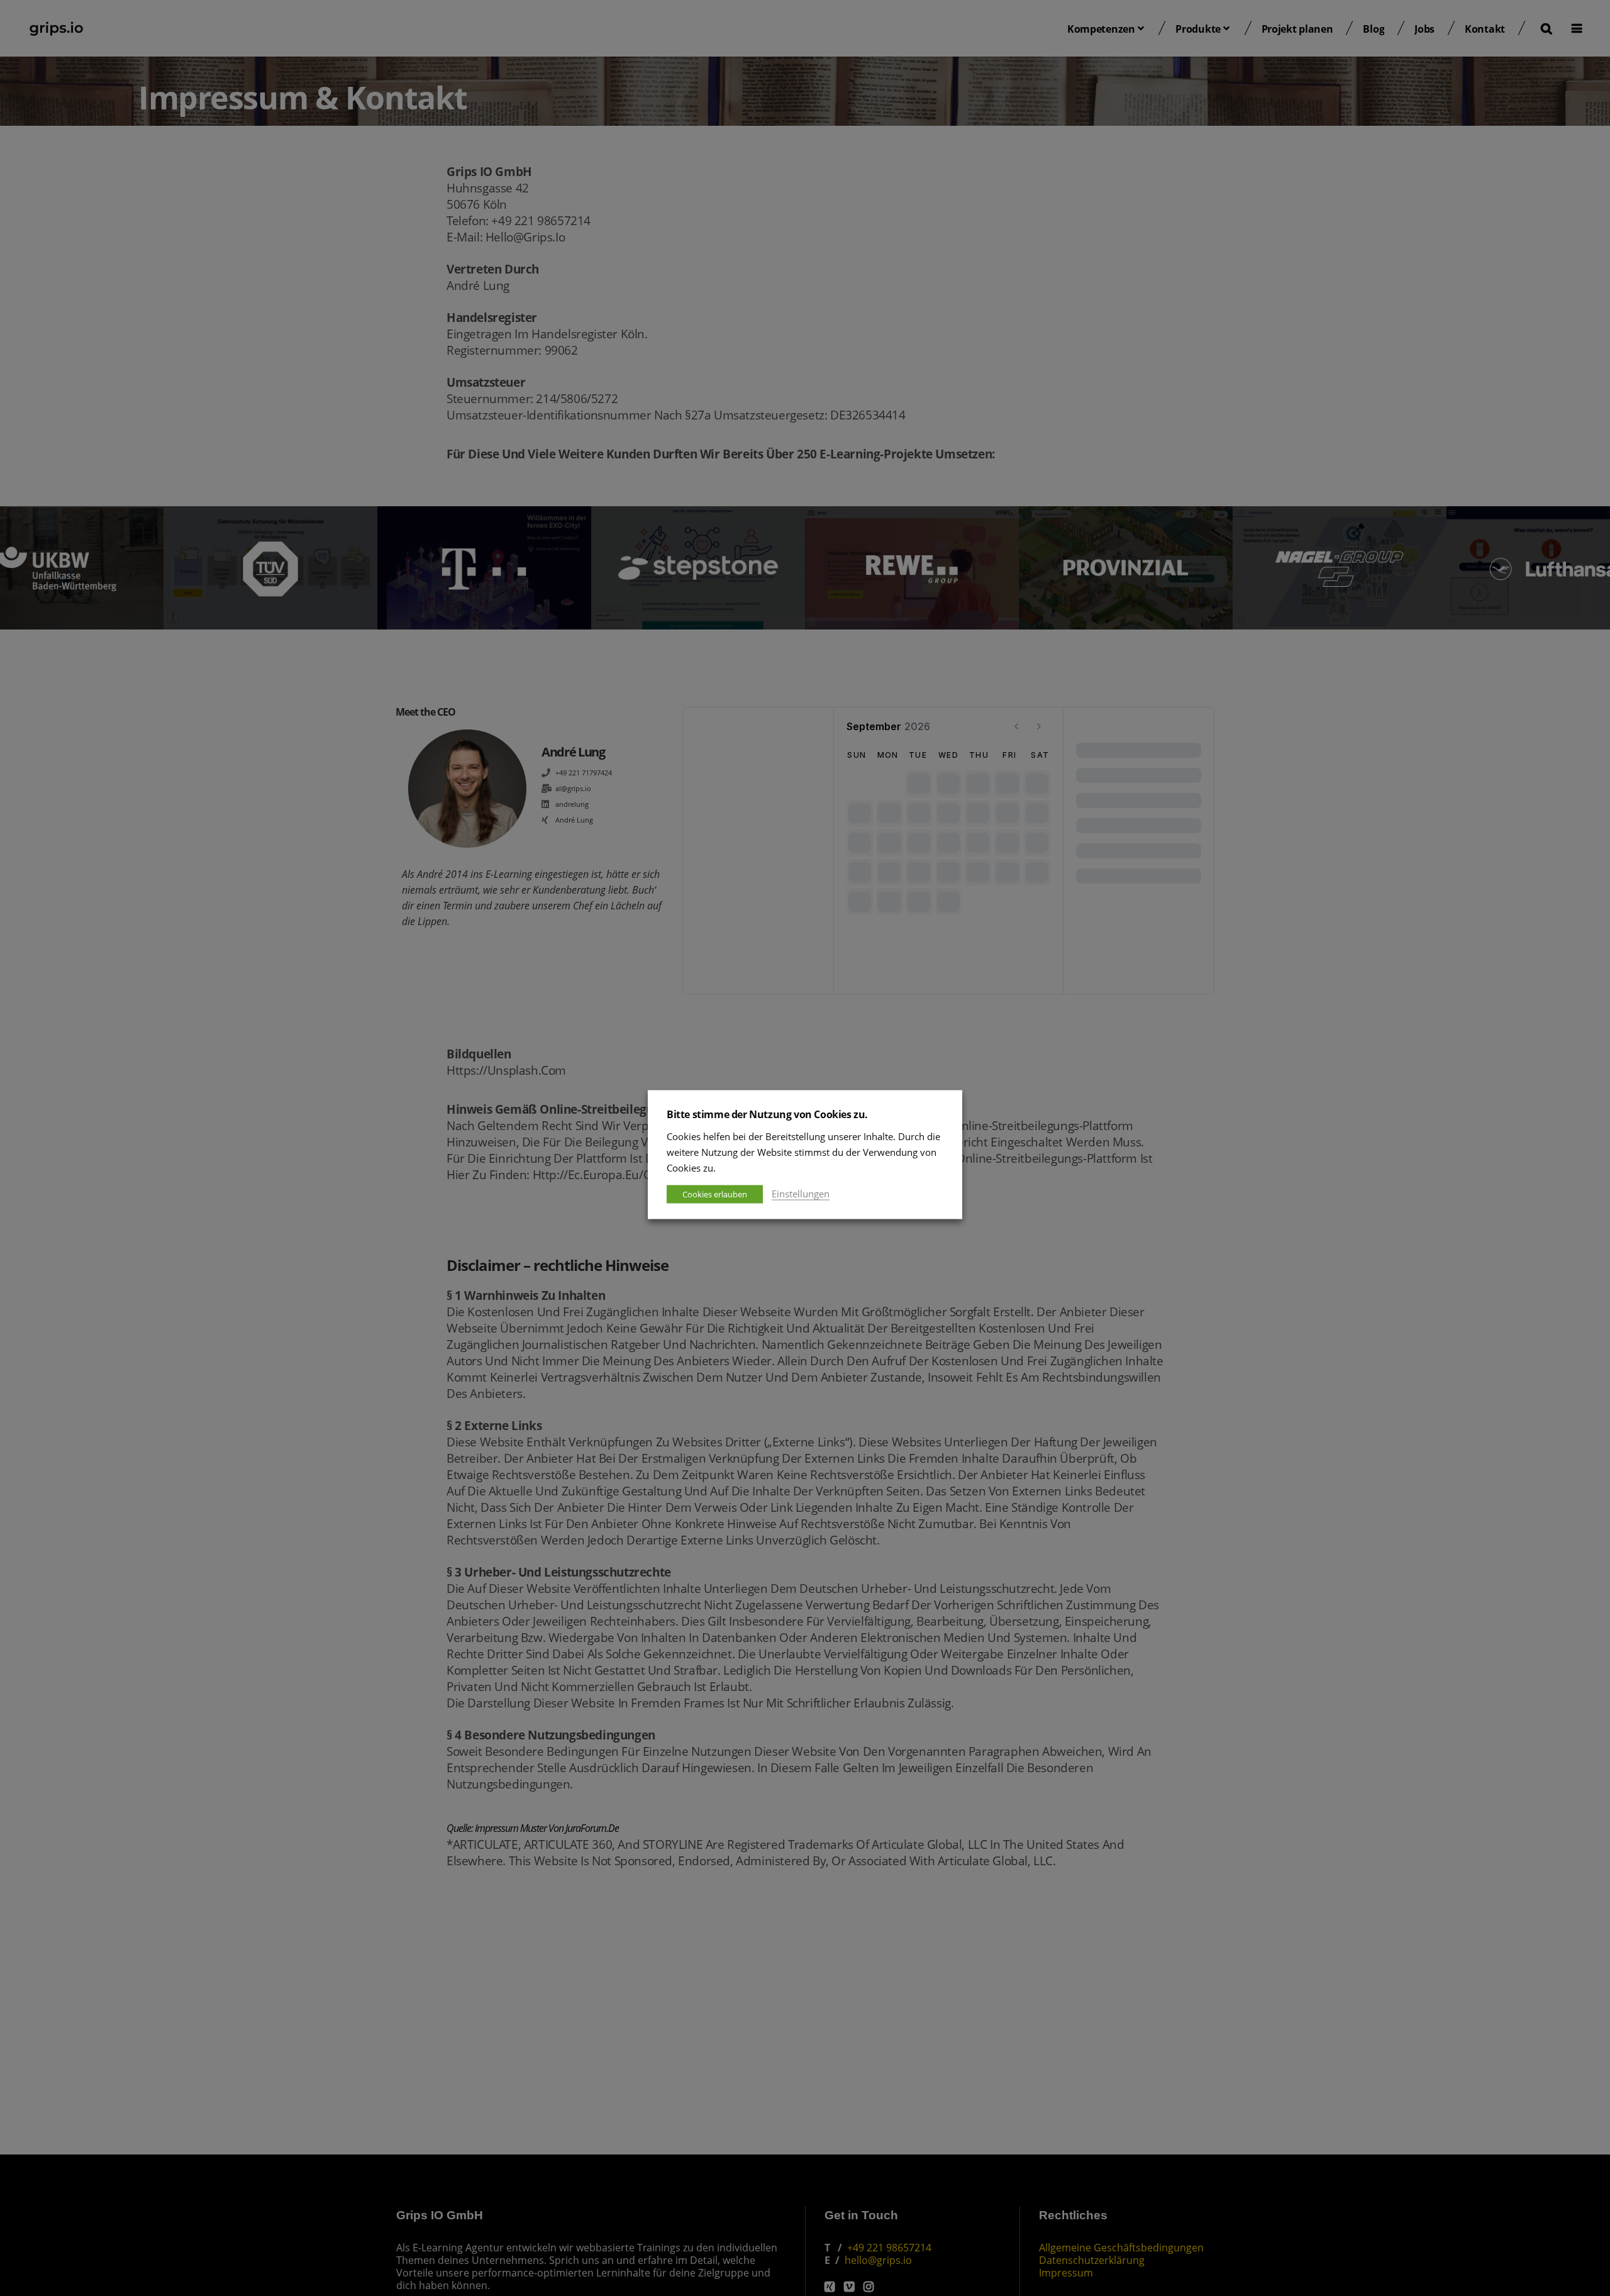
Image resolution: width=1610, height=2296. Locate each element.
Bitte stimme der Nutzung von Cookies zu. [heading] (767, 1114)
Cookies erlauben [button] (715, 1194)
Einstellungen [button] (801, 1193)
